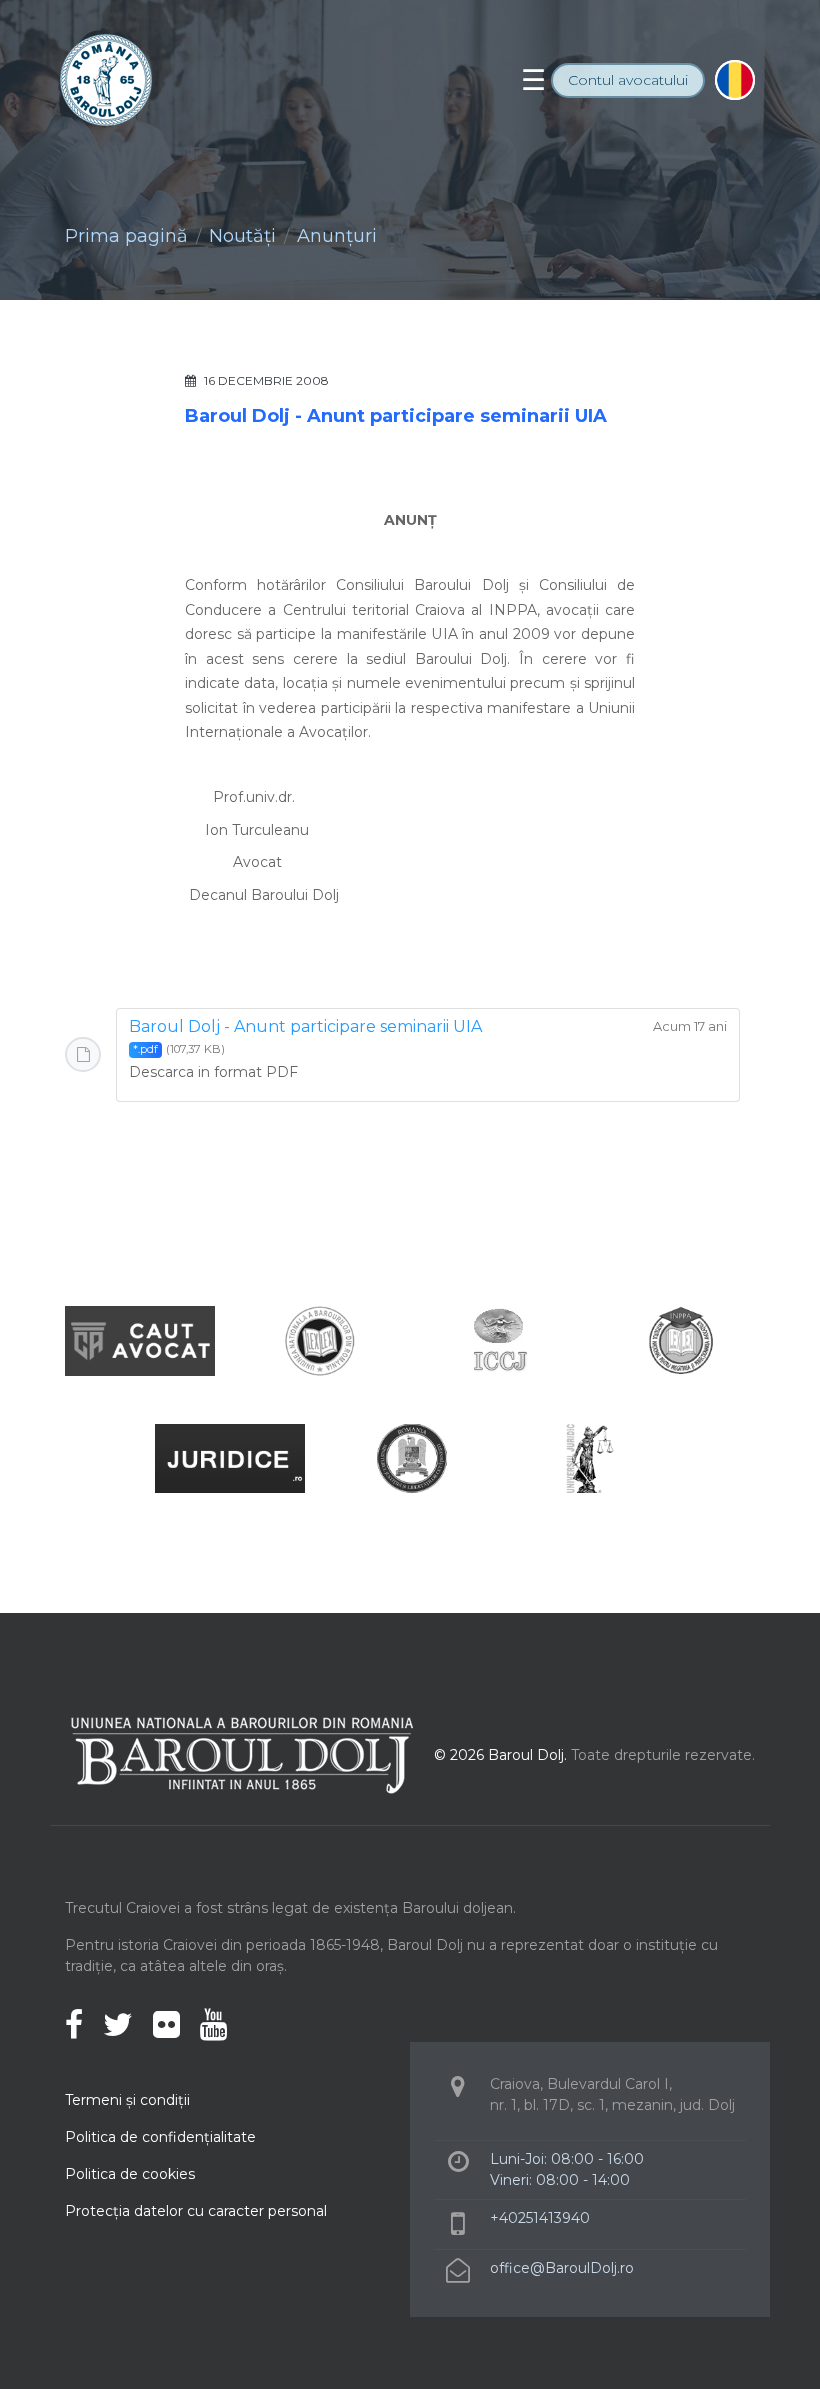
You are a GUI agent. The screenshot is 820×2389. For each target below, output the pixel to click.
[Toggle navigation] (533, 80)
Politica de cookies (130, 2174)
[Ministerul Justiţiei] (410, 1457)
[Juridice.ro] (230, 1457)
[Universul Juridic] (590, 1457)
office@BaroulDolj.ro (562, 2268)
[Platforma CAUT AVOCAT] (140, 1339)
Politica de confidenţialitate (160, 2137)
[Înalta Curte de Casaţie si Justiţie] (500, 1339)
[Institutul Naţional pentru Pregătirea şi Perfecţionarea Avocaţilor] (680, 1339)
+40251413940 (540, 2218)
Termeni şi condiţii (127, 2100)
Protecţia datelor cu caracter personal (196, 2211)
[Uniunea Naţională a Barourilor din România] (320, 1339)
